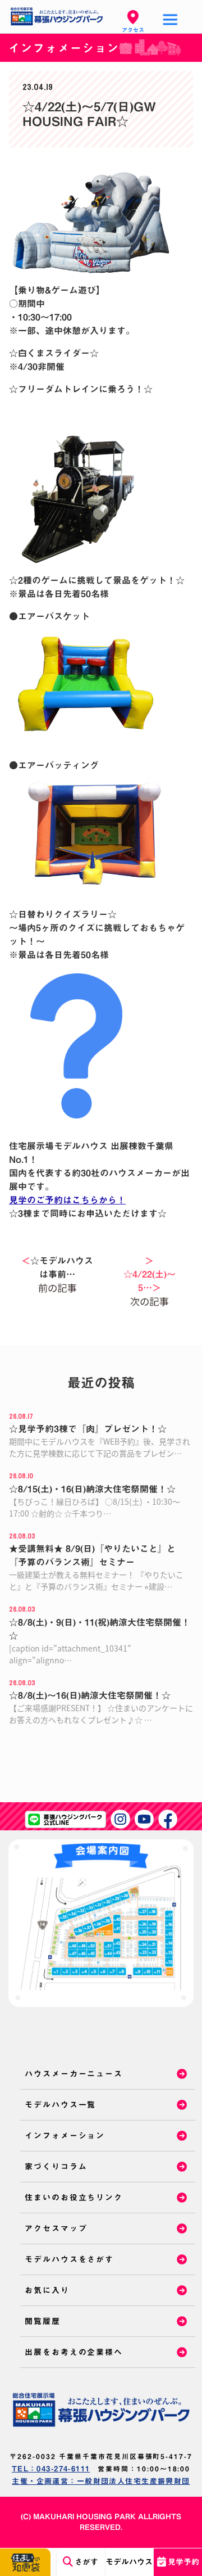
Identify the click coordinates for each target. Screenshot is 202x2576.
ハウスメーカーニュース (74, 2074)
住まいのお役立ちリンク (74, 2198)
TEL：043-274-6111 (51, 2469)
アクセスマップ (56, 2228)
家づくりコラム (56, 2167)
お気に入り (47, 2290)
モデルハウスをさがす (69, 2259)
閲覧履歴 (43, 2321)
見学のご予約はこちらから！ (67, 1200)
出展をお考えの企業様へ (74, 2352)
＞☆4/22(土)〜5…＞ (150, 1274)
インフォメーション (65, 2136)
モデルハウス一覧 (60, 2105)
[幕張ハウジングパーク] (101, 2410)
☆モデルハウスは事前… (57, 1267)
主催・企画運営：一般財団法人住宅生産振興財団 (101, 2481)
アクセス (133, 30)
